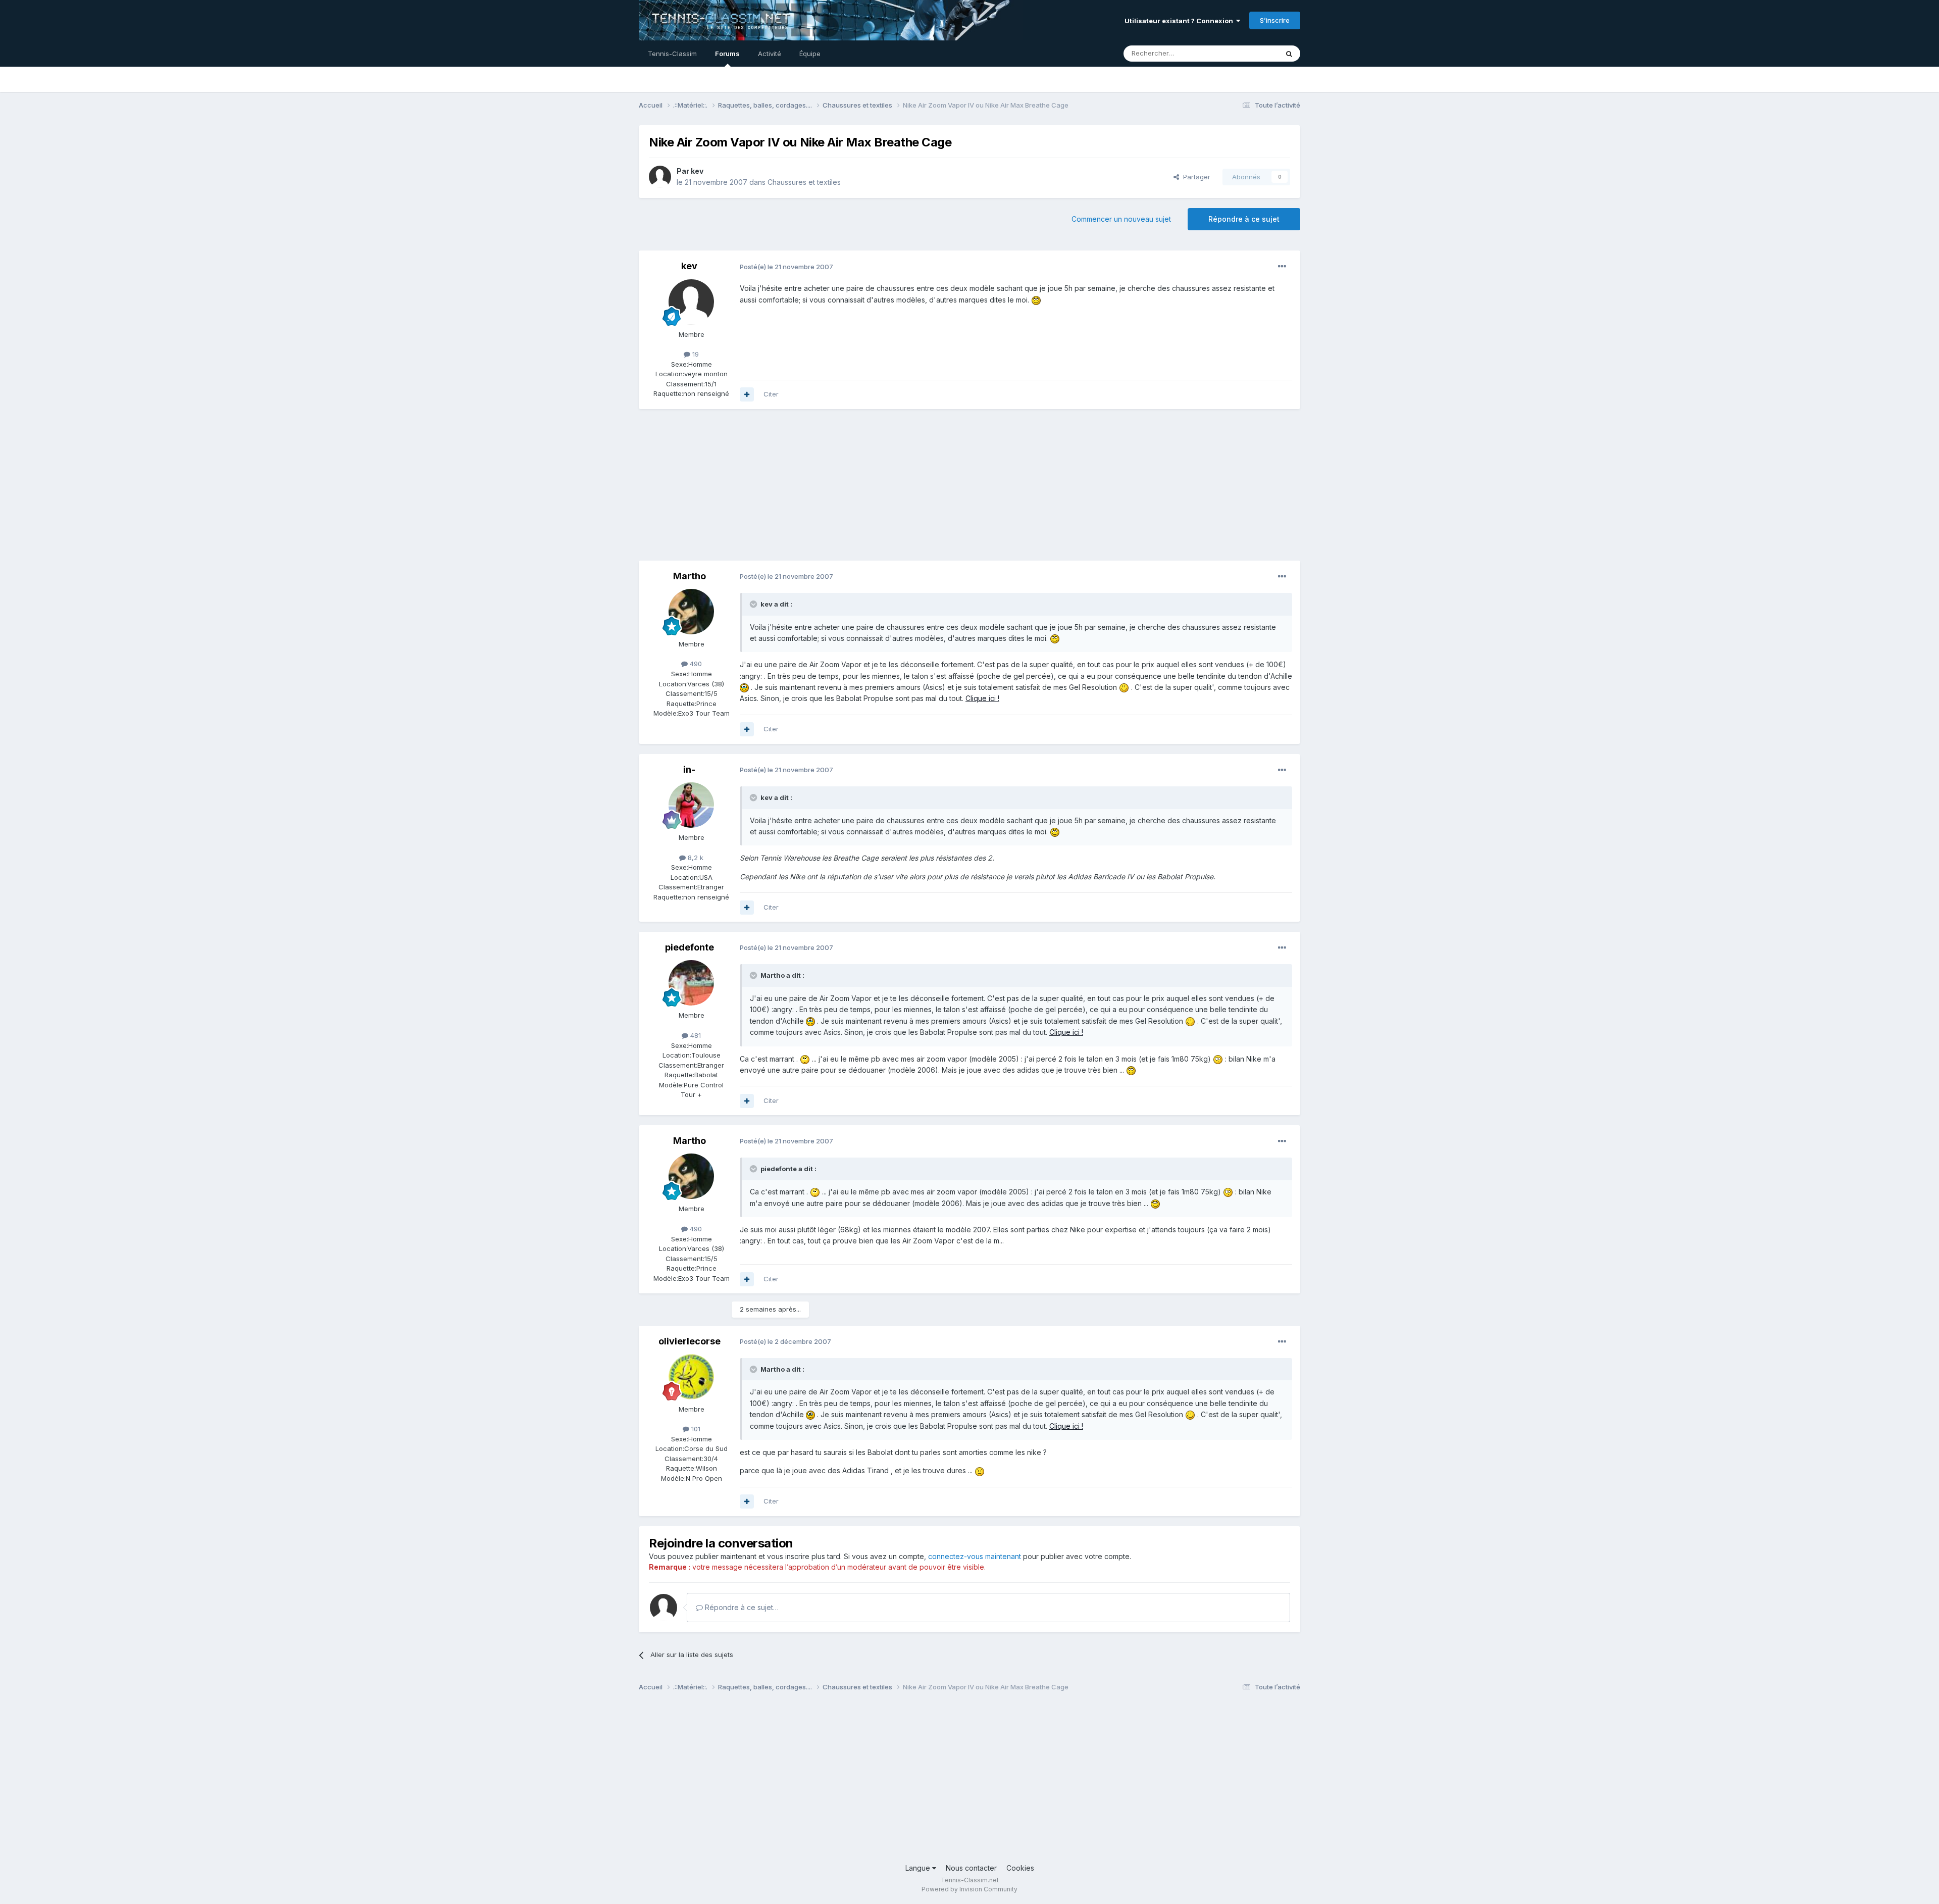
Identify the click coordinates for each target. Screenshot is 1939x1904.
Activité (770, 54)
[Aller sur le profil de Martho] (691, 612)
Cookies (1020, 1868)
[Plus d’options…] (1282, 267)
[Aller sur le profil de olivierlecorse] (691, 1377)
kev (697, 171)
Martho (690, 576)
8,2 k (695, 858)
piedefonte (690, 947)
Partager (1195, 177)
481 (695, 1035)
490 (695, 664)
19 (695, 354)
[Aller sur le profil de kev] (660, 177)
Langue (919, 1868)
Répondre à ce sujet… (741, 1607)
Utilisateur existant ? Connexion (1180, 21)
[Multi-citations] (747, 394)
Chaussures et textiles (804, 182)
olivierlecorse (690, 1341)
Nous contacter (971, 1868)
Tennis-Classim (672, 54)
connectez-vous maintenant (975, 1556)
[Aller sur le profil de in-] (691, 805)
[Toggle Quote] (754, 604)
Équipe (810, 54)
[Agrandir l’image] (1036, 300)
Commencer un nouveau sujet (1121, 219)
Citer (771, 394)
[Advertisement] (823, 490)
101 (695, 1429)
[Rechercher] (1289, 54)
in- (689, 769)
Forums (727, 54)
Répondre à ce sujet (1244, 219)
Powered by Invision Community (970, 1889)
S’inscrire (1275, 20)
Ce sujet (1252, 53)
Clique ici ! (982, 698)
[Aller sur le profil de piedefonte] (691, 983)
